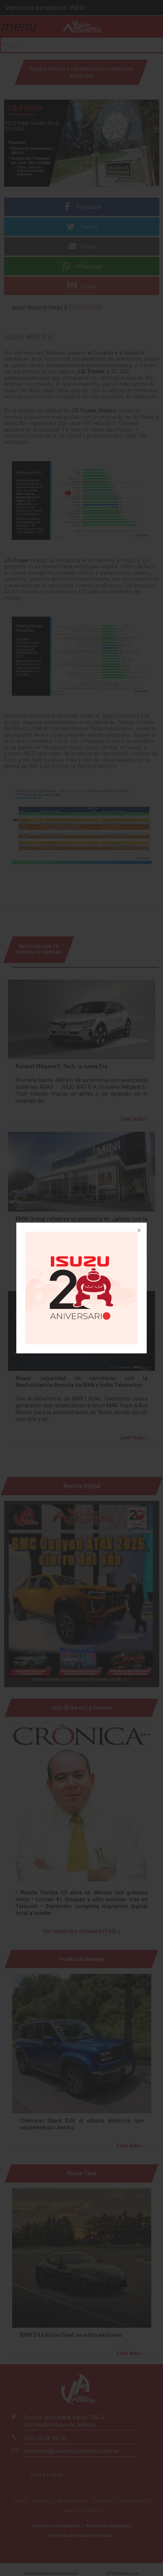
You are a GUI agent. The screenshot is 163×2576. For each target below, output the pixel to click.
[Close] (138, 1231)
